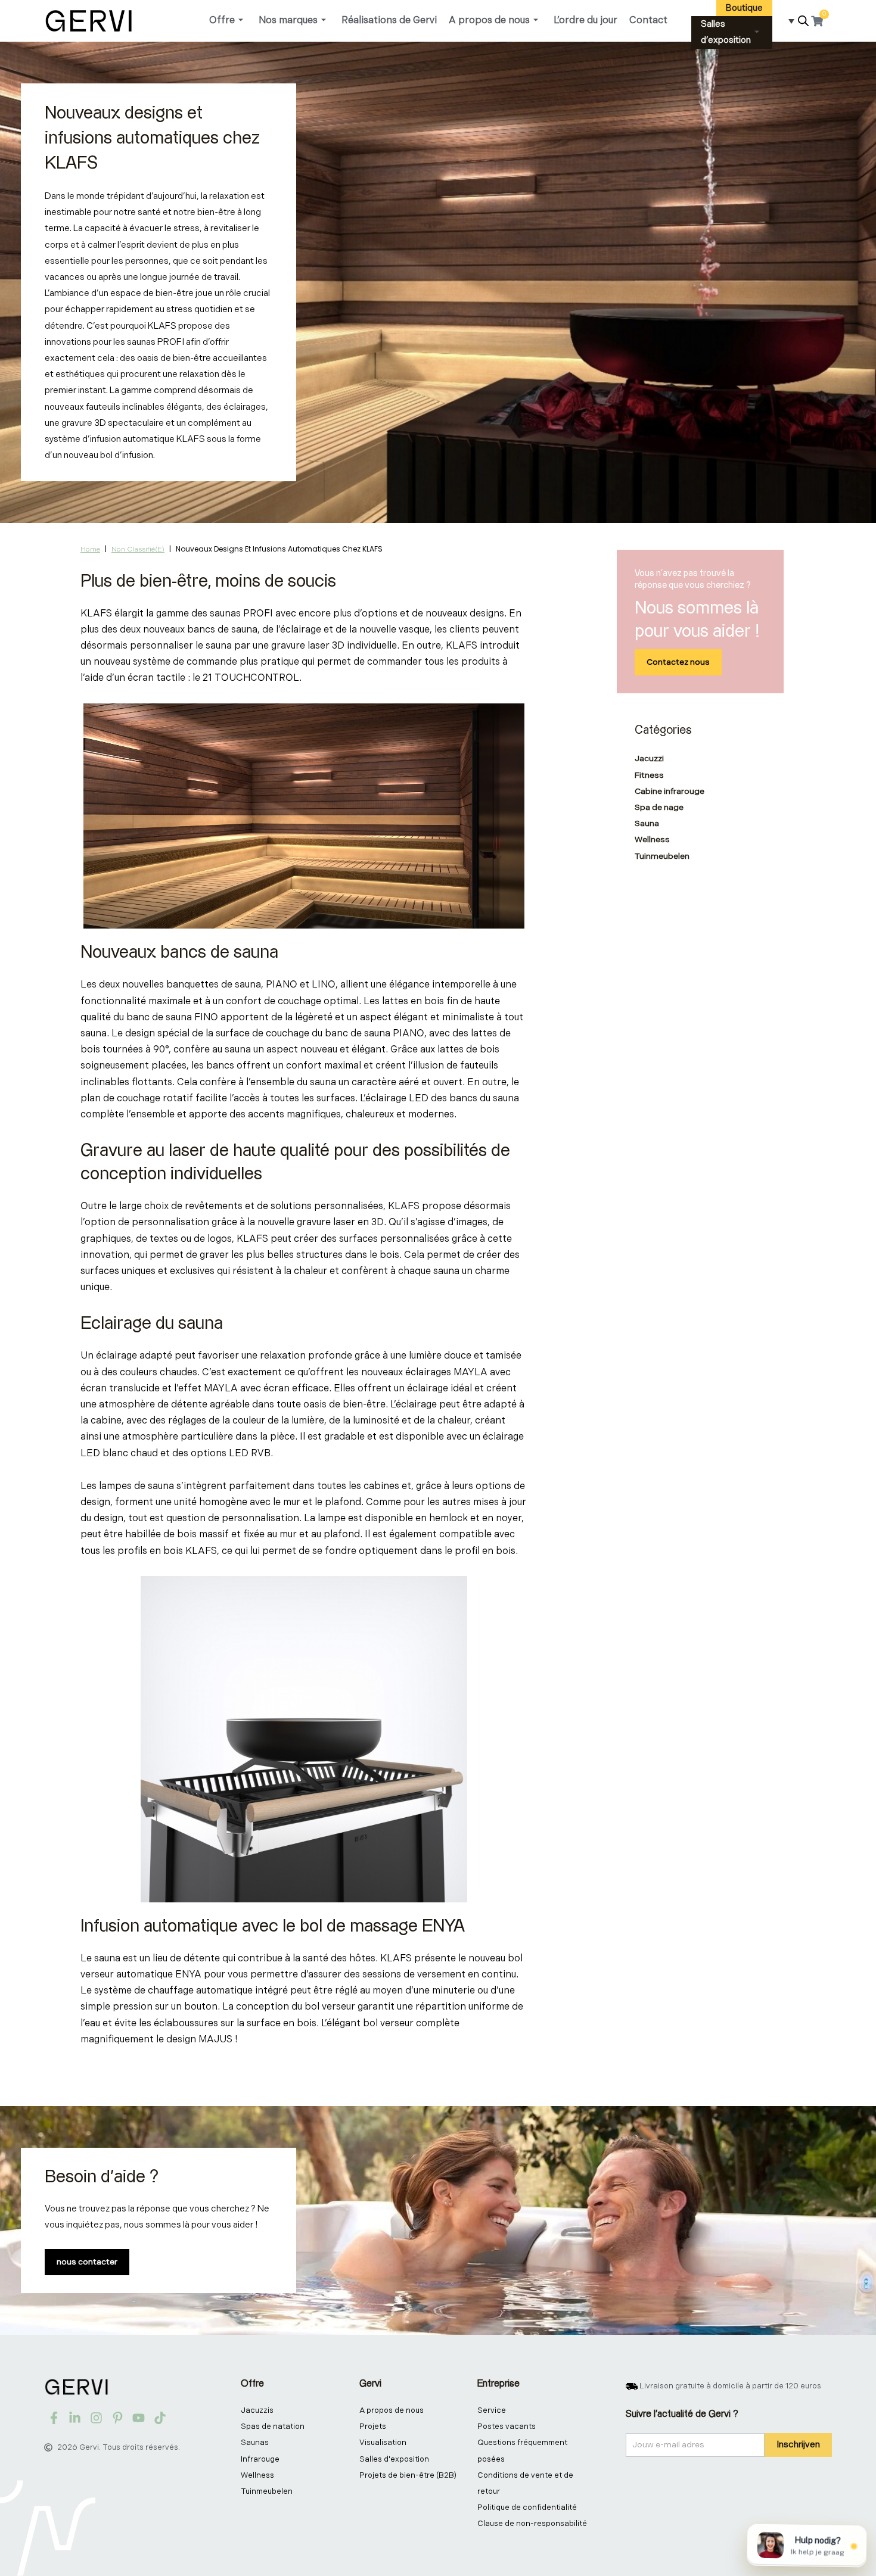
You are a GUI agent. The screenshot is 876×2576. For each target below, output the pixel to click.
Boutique (744, 8)
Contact (648, 21)
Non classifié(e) (138, 549)
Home (90, 549)
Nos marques (288, 21)
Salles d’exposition (726, 32)
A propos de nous (489, 21)
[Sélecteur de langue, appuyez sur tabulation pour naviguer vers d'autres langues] (787, 21)
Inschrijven (798, 2445)
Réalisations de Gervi (389, 21)
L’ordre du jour (585, 21)
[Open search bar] (803, 21)
